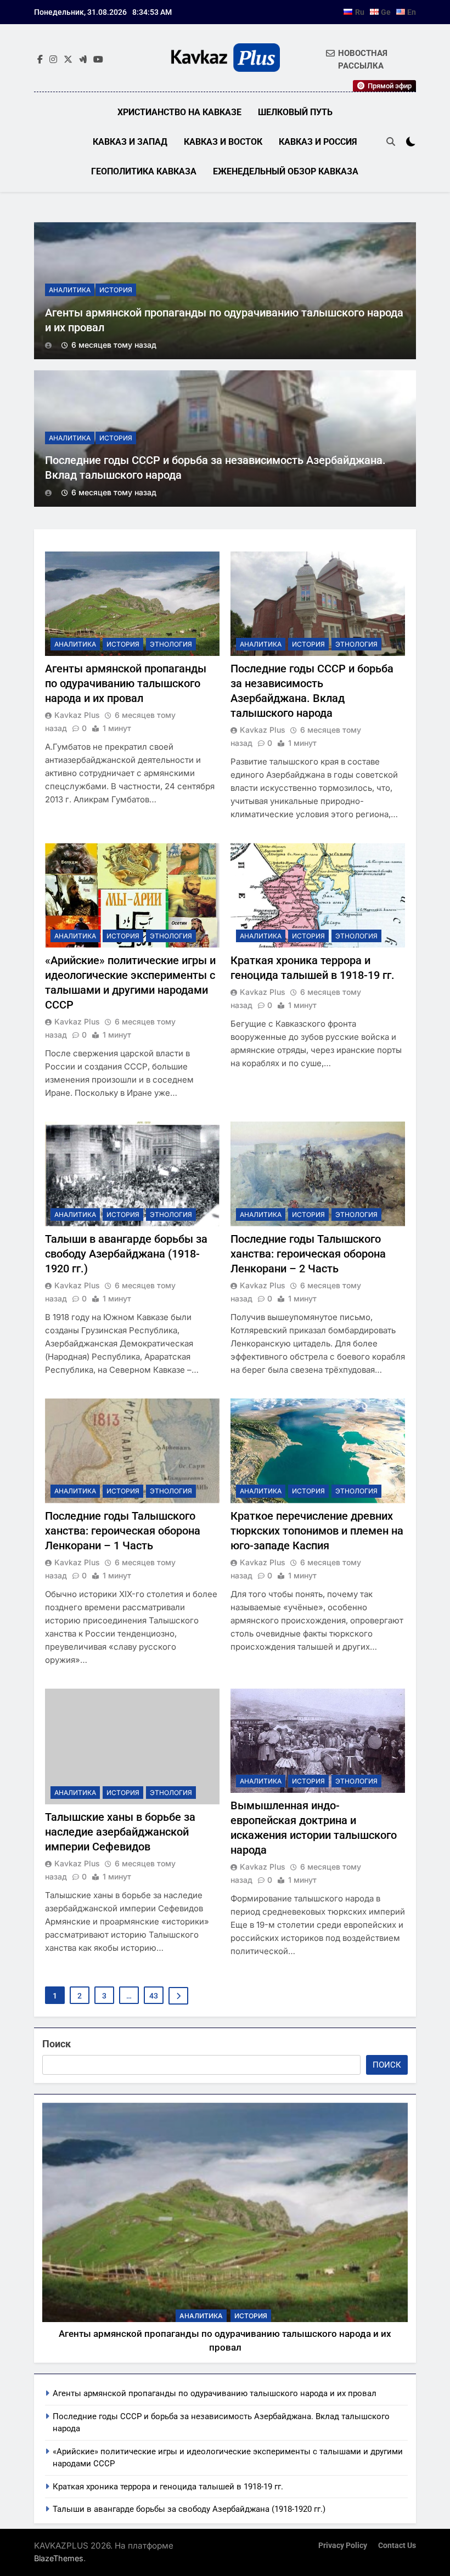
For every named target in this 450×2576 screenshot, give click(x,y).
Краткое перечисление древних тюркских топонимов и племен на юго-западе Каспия (317, 1531)
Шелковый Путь (295, 112)
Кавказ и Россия (318, 142)
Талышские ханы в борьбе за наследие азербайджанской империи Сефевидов (120, 1832)
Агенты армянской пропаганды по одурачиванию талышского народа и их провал (126, 683)
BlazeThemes (59, 2558)
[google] (83, 60)
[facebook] (40, 60)
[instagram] (53, 60)
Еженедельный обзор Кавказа (286, 171)
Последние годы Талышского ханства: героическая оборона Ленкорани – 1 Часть (123, 1531)
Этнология (171, 644)
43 (154, 1996)
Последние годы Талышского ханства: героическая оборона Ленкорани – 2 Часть (308, 1254)
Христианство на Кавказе (179, 112)
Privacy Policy (343, 2546)
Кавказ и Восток (223, 142)
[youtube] (98, 60)
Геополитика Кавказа (144, 171)
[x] (68, 60)
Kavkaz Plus (77, 715)
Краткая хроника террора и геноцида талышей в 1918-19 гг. (168, 2487)
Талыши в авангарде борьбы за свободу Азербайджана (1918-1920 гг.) (126, 1254)
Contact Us (397, 2546)
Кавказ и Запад (130, 142)
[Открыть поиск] (391, 141)
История (116, 290)
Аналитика (70, 290)
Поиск (57, 2044)
